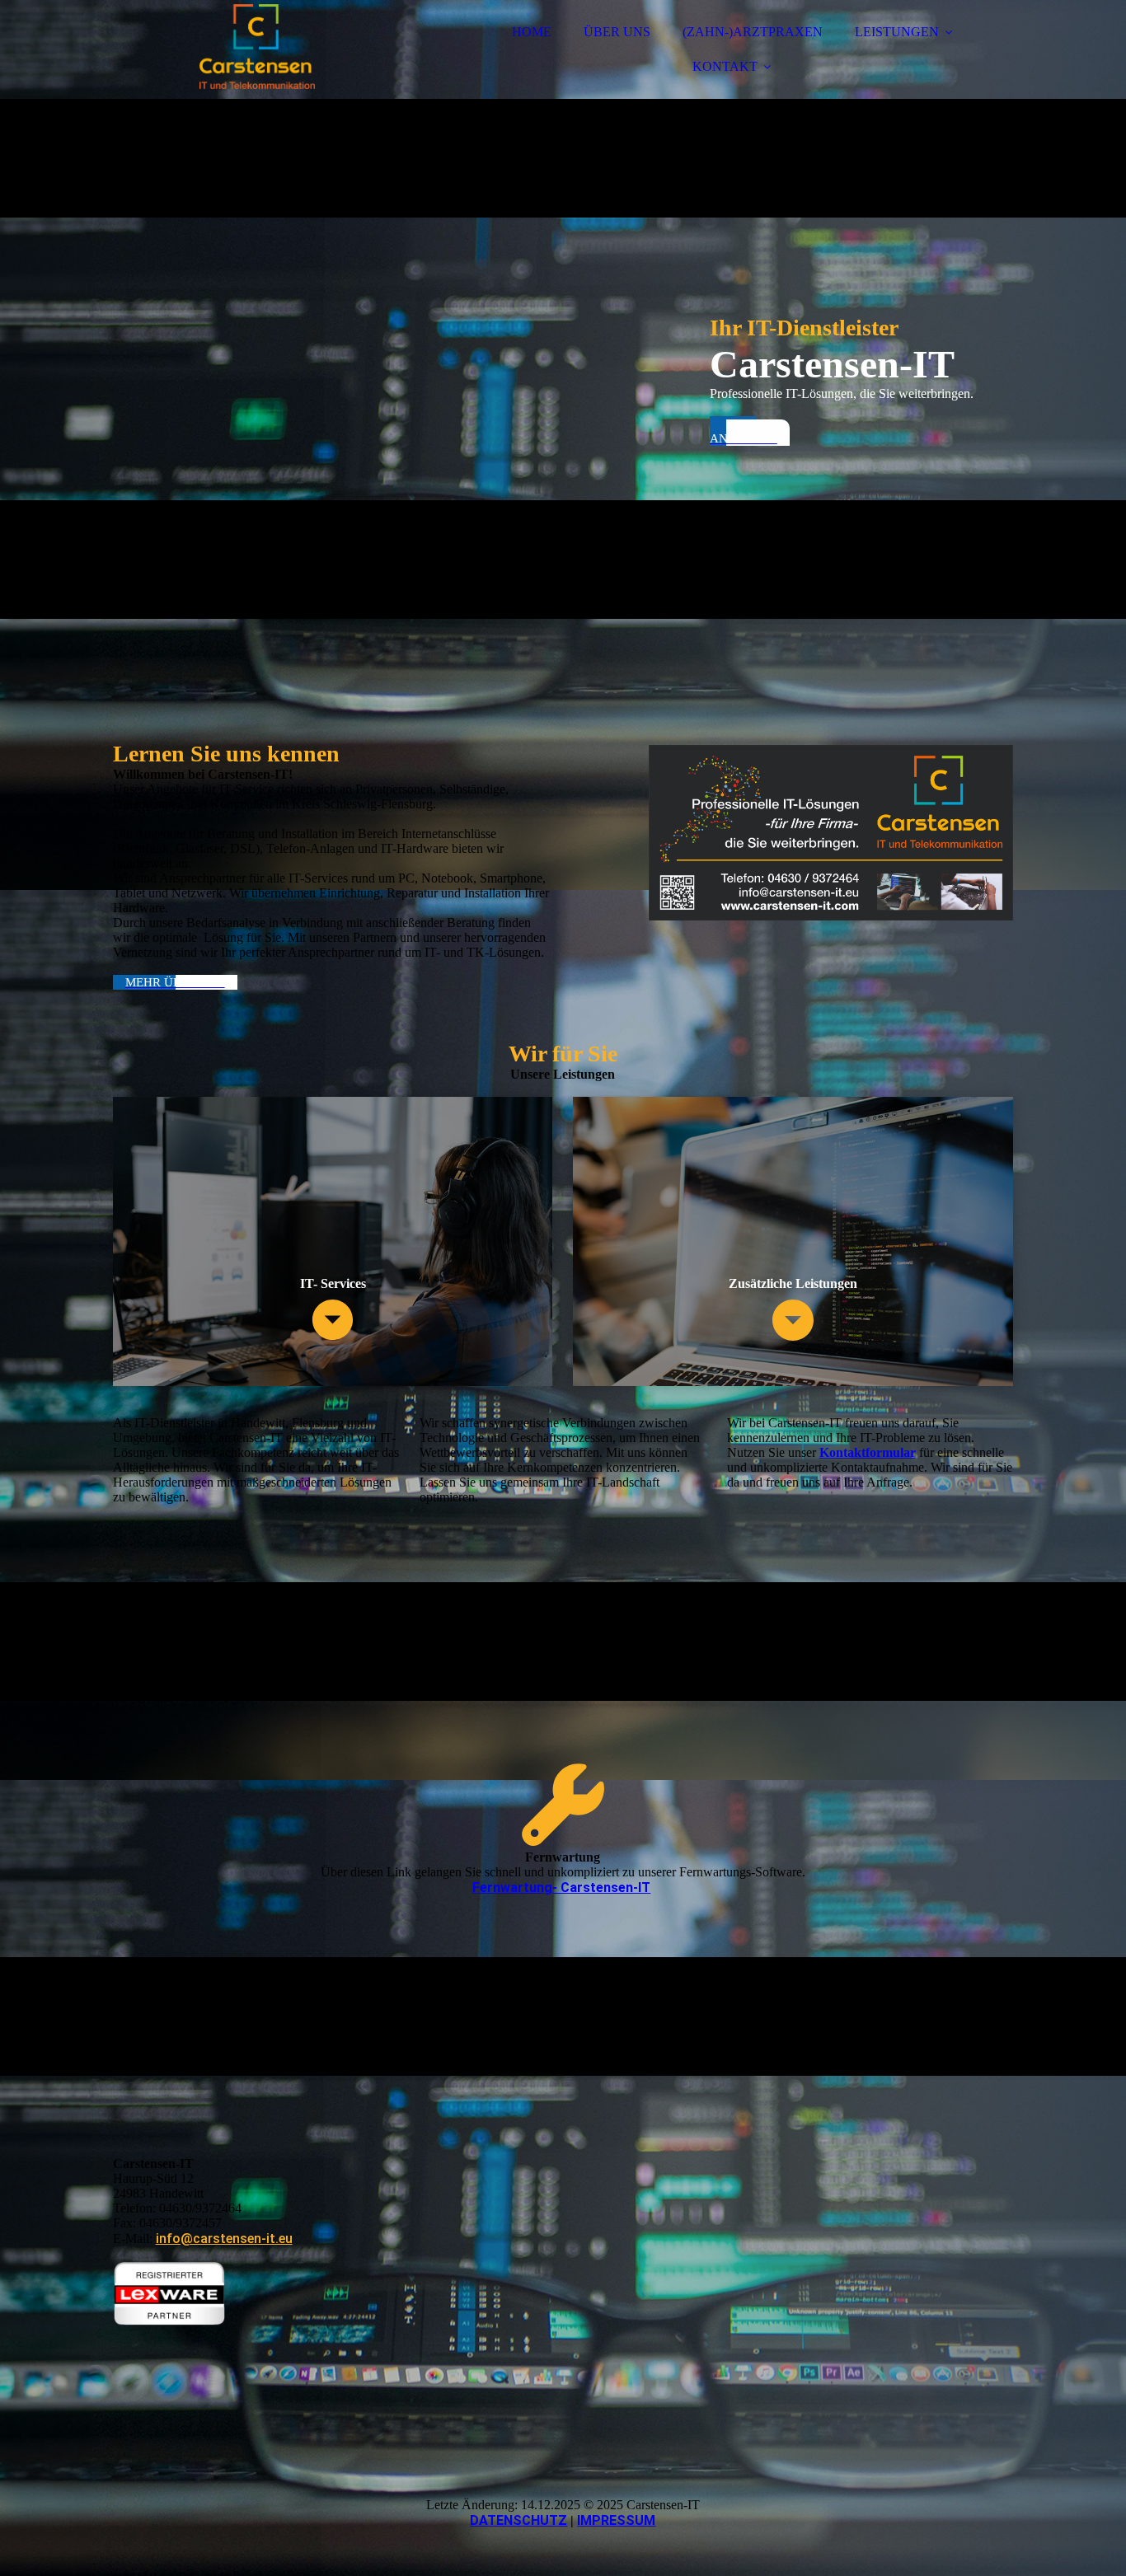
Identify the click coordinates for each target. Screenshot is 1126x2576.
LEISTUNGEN (897, 32)
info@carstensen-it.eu (224, 2239)
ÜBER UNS (617, 32)
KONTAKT (725, 66)
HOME (532, 32)
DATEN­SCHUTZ (518, 2520)
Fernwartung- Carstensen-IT (561, 1888)
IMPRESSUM (616, 2520)
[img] (257, 58)
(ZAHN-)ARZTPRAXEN (753, 32)
